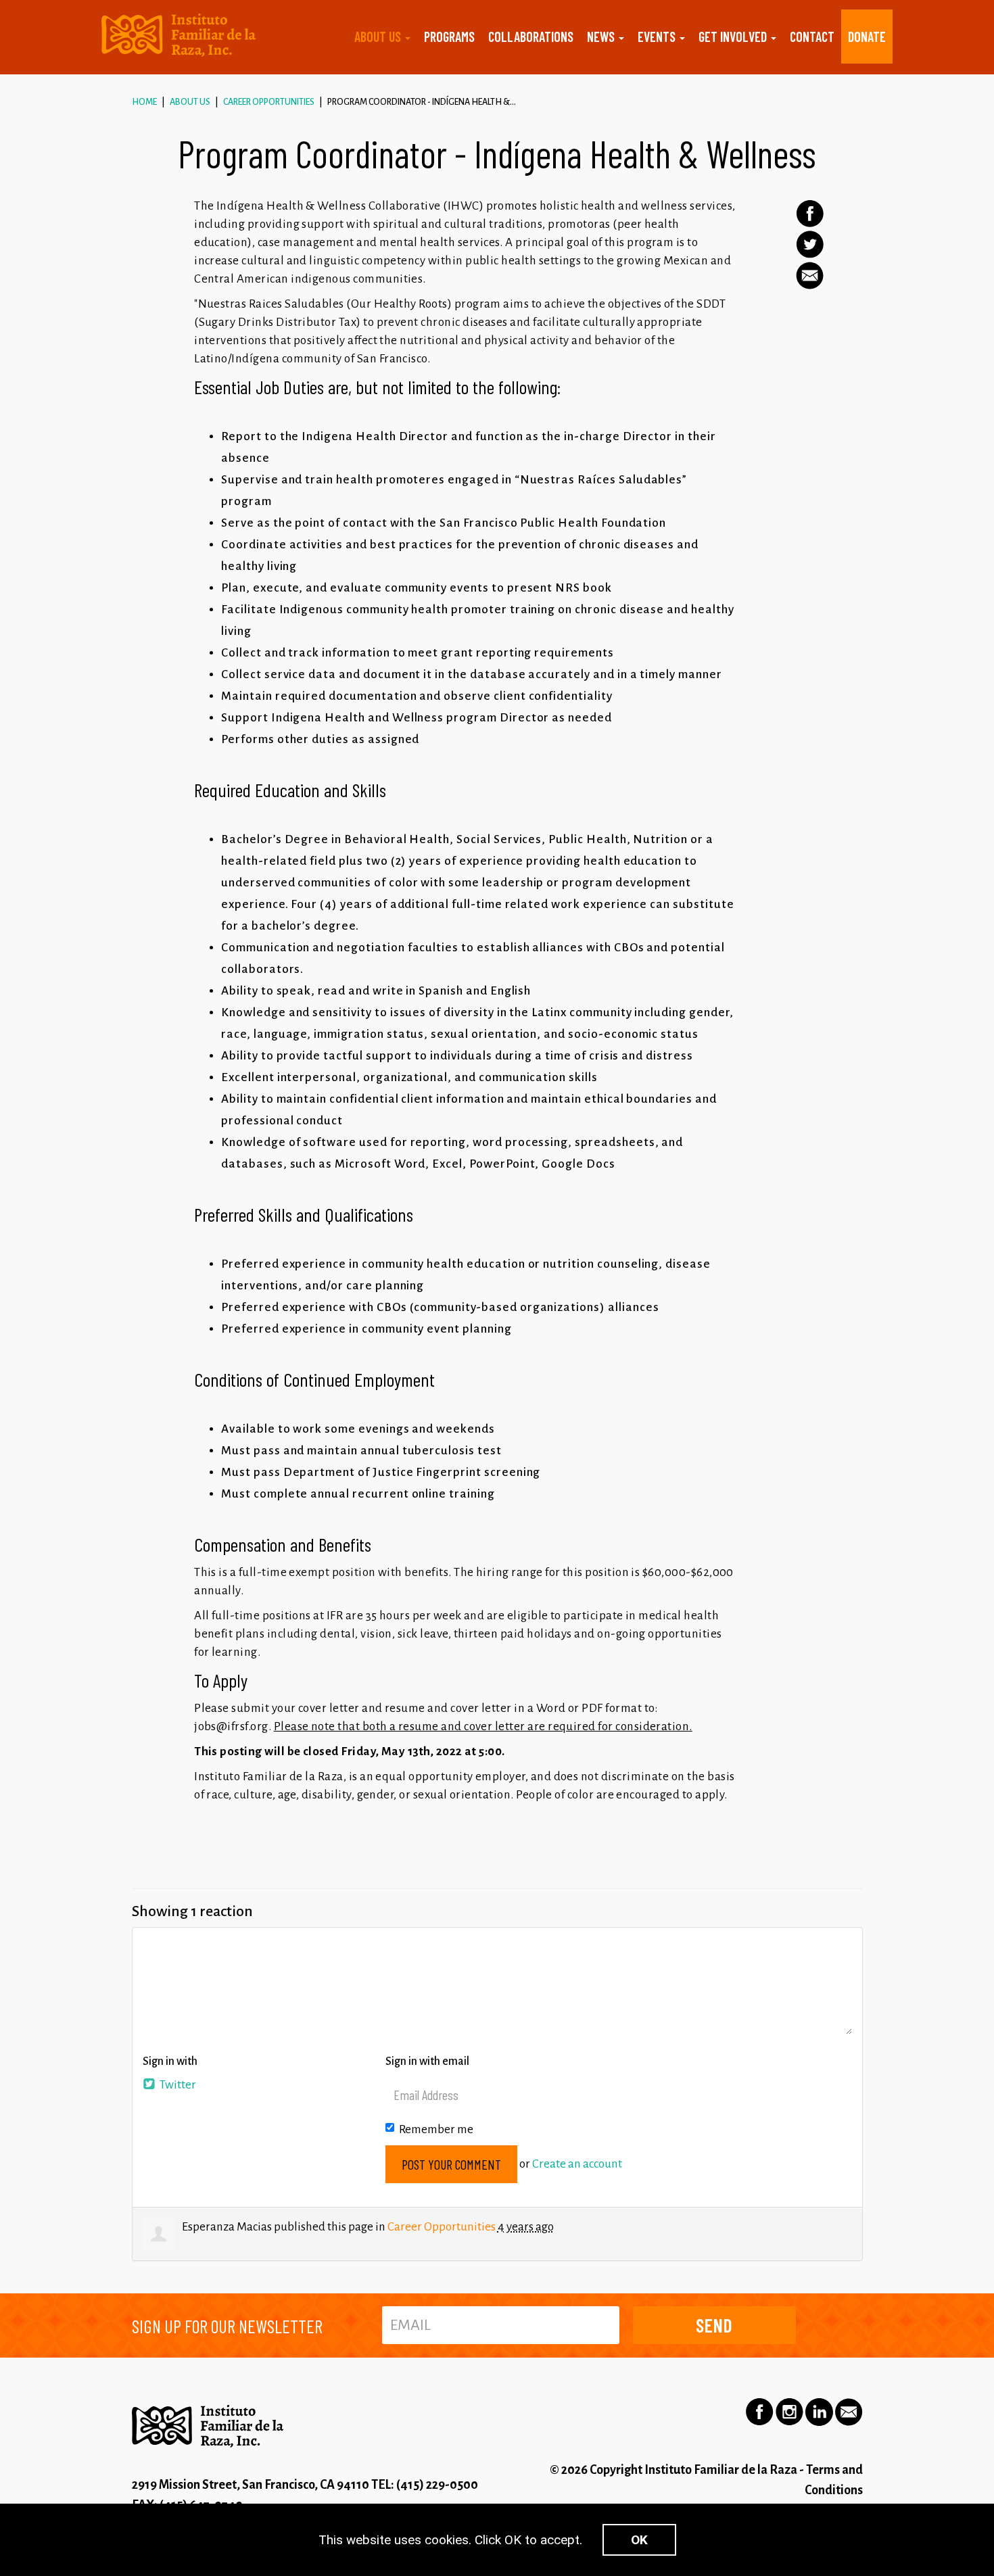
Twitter (177, 2085)
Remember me (436, 2129)
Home (144, 102)
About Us (190, 102)
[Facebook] (810, 214)
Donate (867, 37)
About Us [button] (379, 37)
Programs (449, 37)
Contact (812, 37)
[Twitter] (810, 244)
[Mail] (810, 276)
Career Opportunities (269, 102)
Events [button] (658, 37)
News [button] (602, 37)
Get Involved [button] (734, 37)
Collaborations (531, 37)
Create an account (577, 2164)
